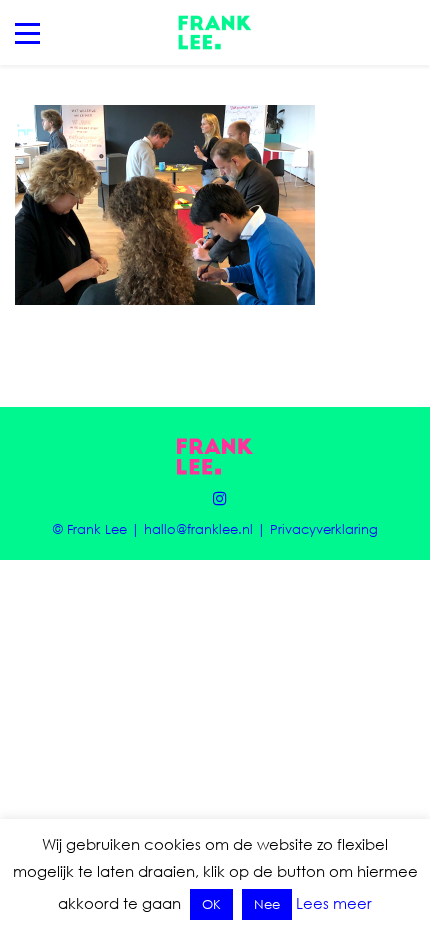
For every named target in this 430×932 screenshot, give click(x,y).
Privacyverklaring (324, 529)
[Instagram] (215, 498)
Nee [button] (267, 904)
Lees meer (334, 903)
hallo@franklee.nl (198, 529)
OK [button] (211, 904)
